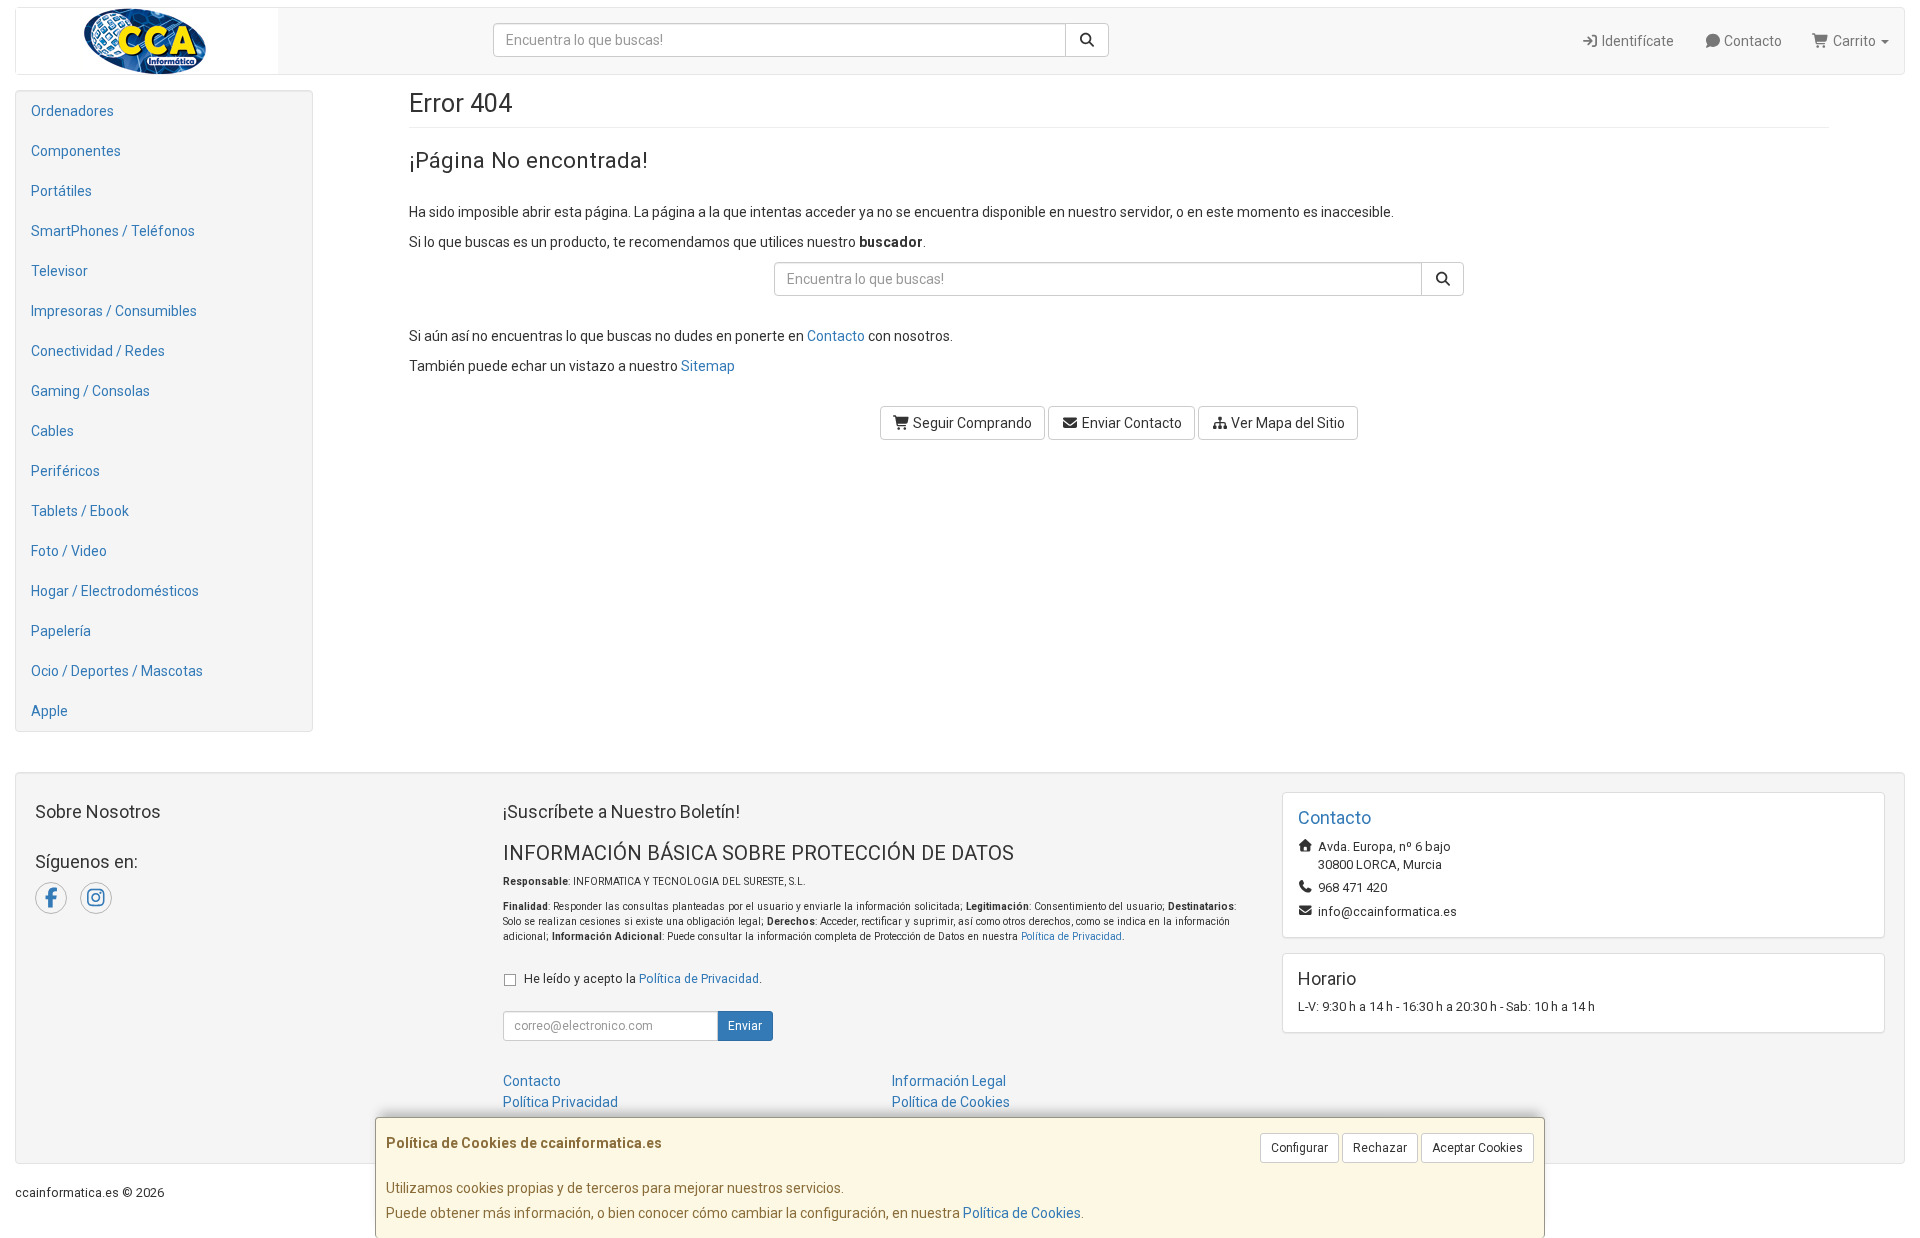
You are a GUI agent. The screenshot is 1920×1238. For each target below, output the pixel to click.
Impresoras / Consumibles (114, 311)
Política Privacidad (560, 1102)
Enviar (745, 1026)
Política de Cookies (1022, 1213)
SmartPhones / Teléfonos (113, 231)
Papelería (61, 631)
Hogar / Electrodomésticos (115, 591)
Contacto (1751, 41)
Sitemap (708, 366)
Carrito (1854, 41)
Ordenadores (72, 111)
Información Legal (949, 1081)
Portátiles (61, 191)
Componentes (76, 151)
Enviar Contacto (1130, 423)
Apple (49, 711)
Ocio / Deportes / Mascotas (117, 671)
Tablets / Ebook (80, 511)
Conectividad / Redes (98, 351)
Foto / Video (69, 551)
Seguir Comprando (971, 423)
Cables (52, 431)
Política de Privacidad (1071, 936)
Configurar (1299, 1148)
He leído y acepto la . (643, 978)
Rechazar (1380, 1148)
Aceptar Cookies (1477, 1148)
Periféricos (65, 471)
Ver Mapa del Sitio (1286, 423)
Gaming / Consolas (90, 391)
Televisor (59, 271)
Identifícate (1636, 41)
